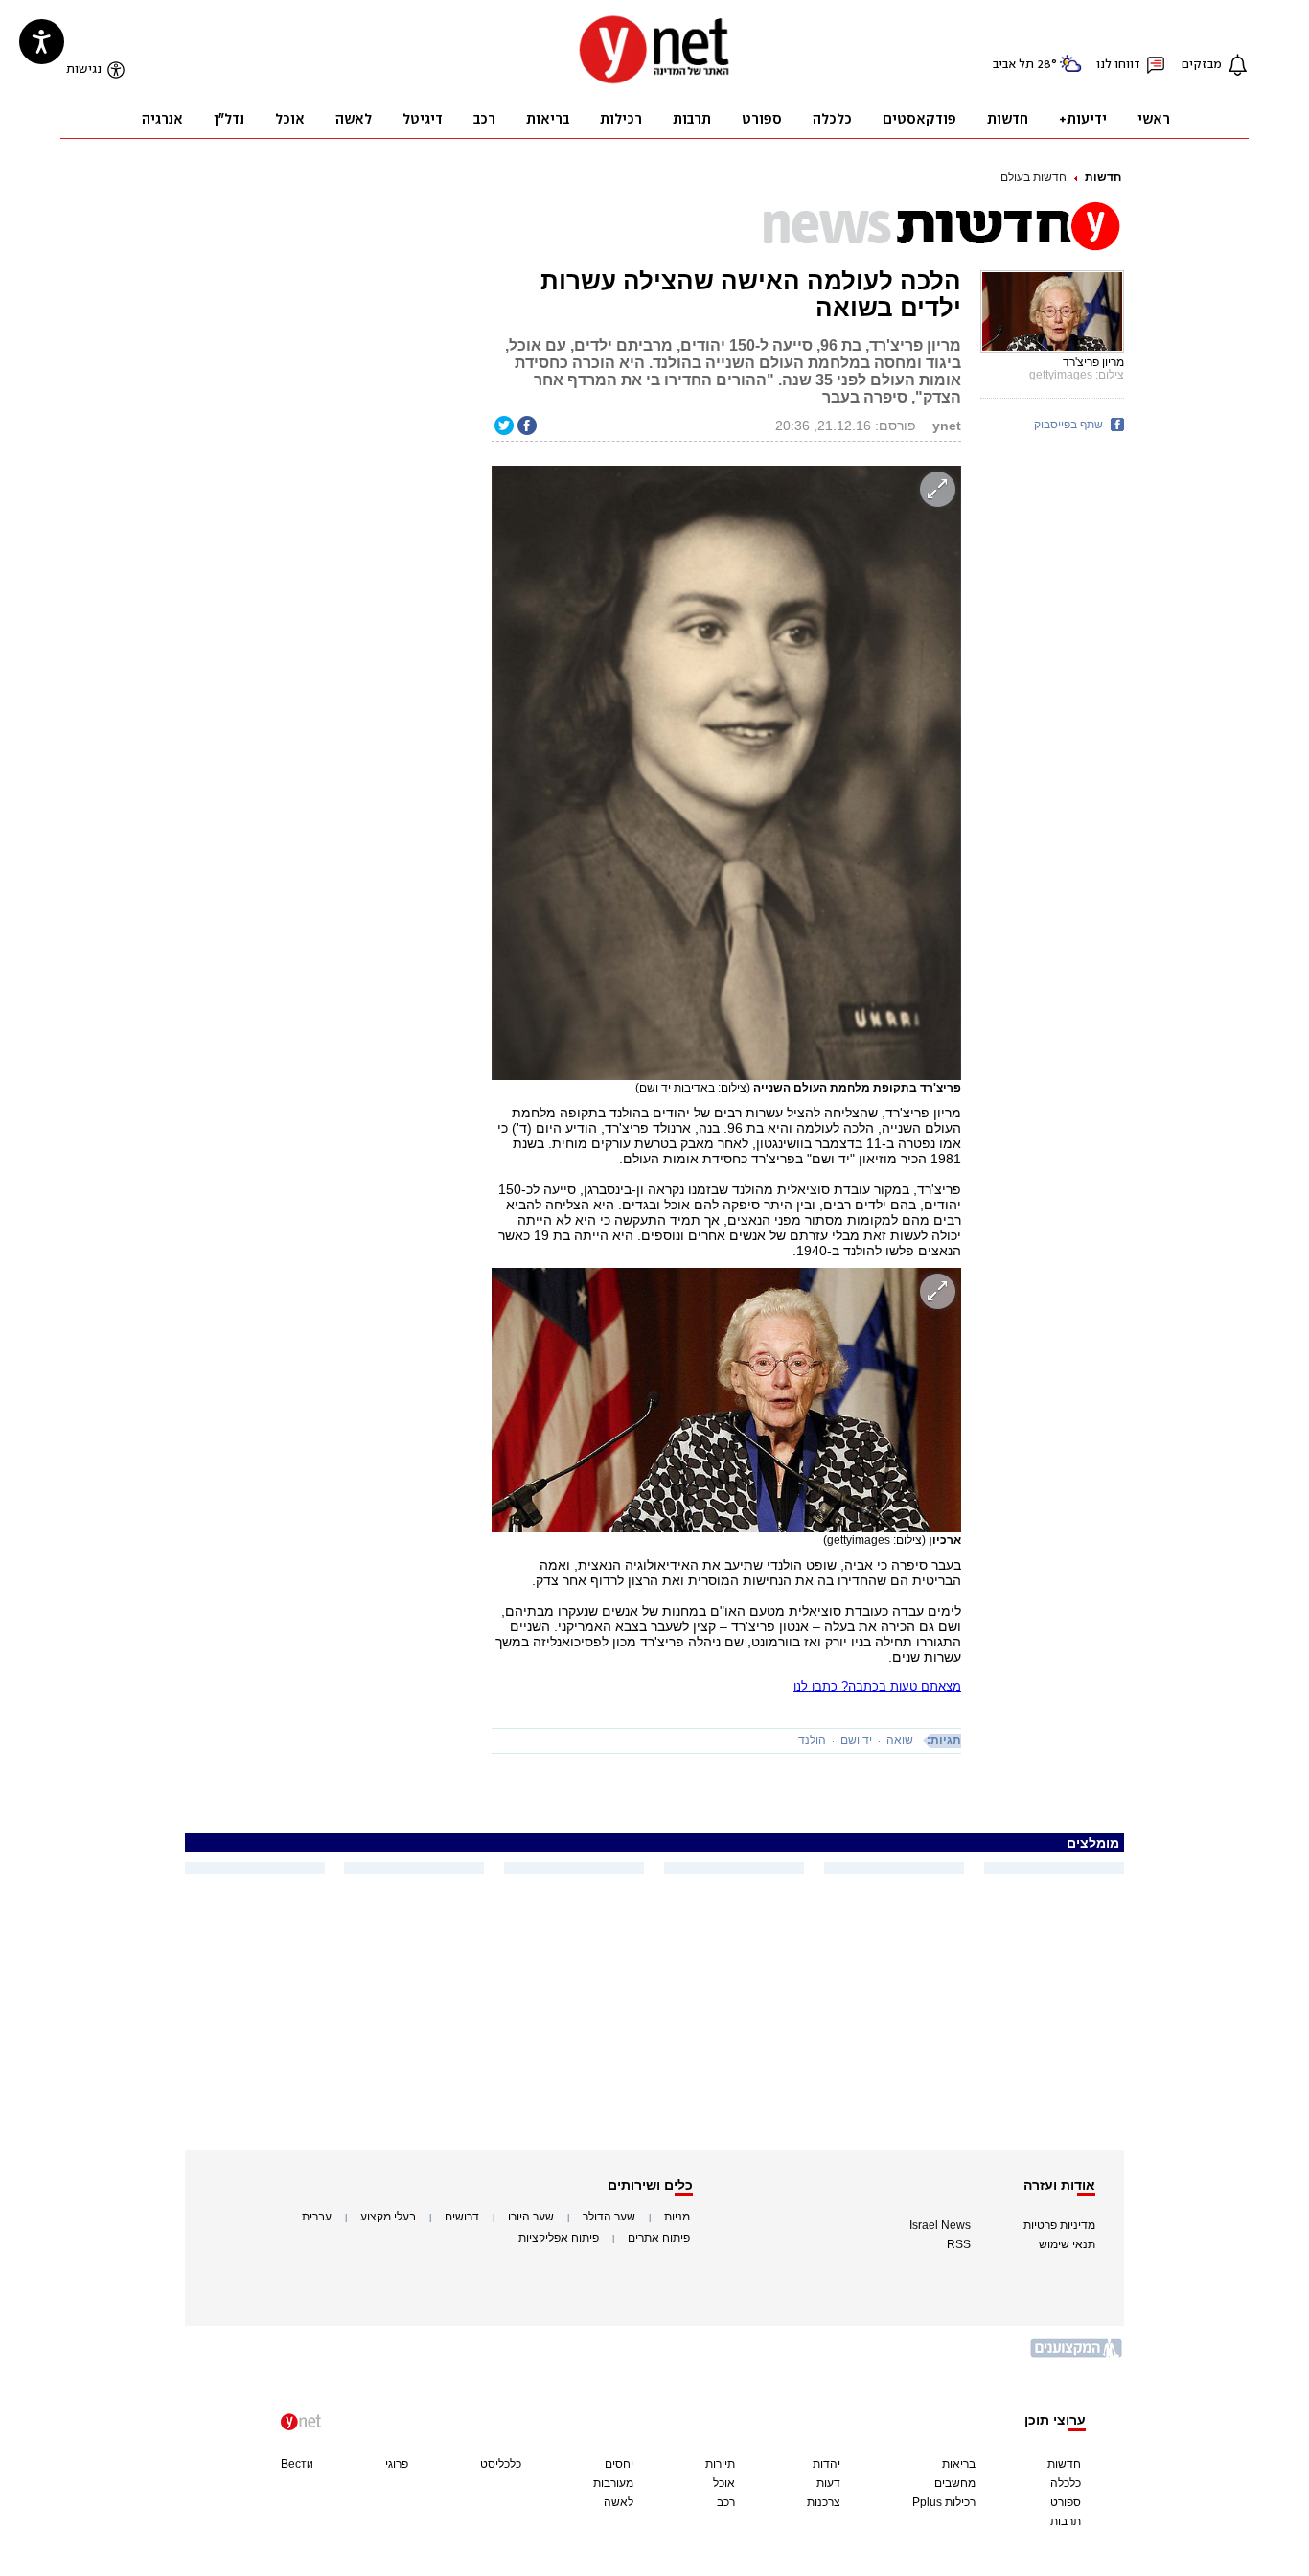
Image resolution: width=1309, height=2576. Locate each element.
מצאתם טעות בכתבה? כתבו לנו (877, 1686)
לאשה (619, 2502)
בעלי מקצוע (388, 2217)
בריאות (959, 2464)
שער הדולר (609, 2217)
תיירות (720, 2464)
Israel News (940, 2225)
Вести (297, 2464)
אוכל (724, 2483)
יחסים (619, 2464)
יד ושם (856, 1740)
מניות (677, 2217)
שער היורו (531, 2217)
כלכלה (1066, 2483)
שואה (900, 1740)
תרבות (1066, 2521)
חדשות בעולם (1033, 177)
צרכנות (824, 2502)
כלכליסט (501, 2464)
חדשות (1103, 177)
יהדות (827, 2464)
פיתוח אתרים (659, 2238)
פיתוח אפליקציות (559, 2238)
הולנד (812, 1740)
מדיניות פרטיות (1059, 2225)
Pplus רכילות (944, 2502)
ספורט (1066, 2502)
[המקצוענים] (1077, 2355)
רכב (726, 2502)
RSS (959, 2244)
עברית (317, 2217)
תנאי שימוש (1067, 2244)
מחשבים (955, 2483)
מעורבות (613, 2483)
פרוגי (397, 2464)
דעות (828, 2483)
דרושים (462, 2217)
